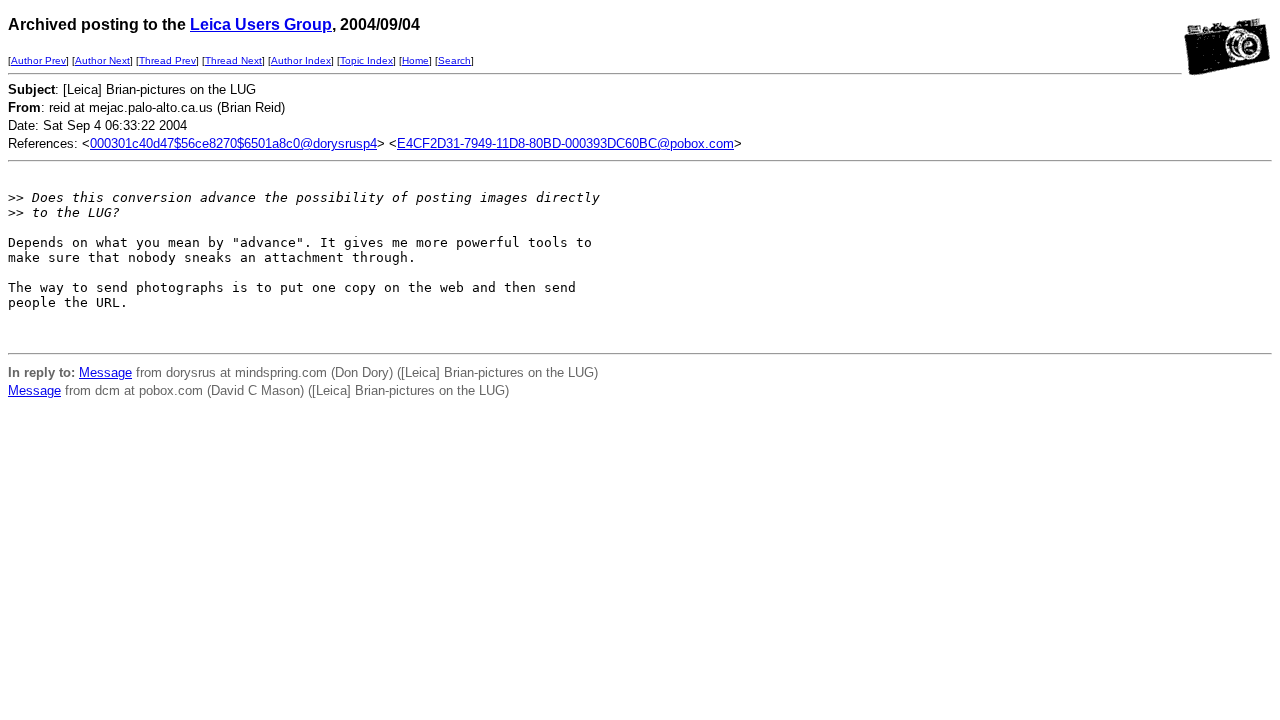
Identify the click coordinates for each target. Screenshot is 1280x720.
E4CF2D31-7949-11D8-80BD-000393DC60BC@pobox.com (565, 143)
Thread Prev (167, 60)
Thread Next (233, 60)
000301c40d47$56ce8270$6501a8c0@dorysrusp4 (233, 143)
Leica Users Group (261, 24)
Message (105, 372)
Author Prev (38, 60)
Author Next (102, 60)
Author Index (301, 60)
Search (454, 60)
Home (415, 60)
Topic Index (366, 60)
